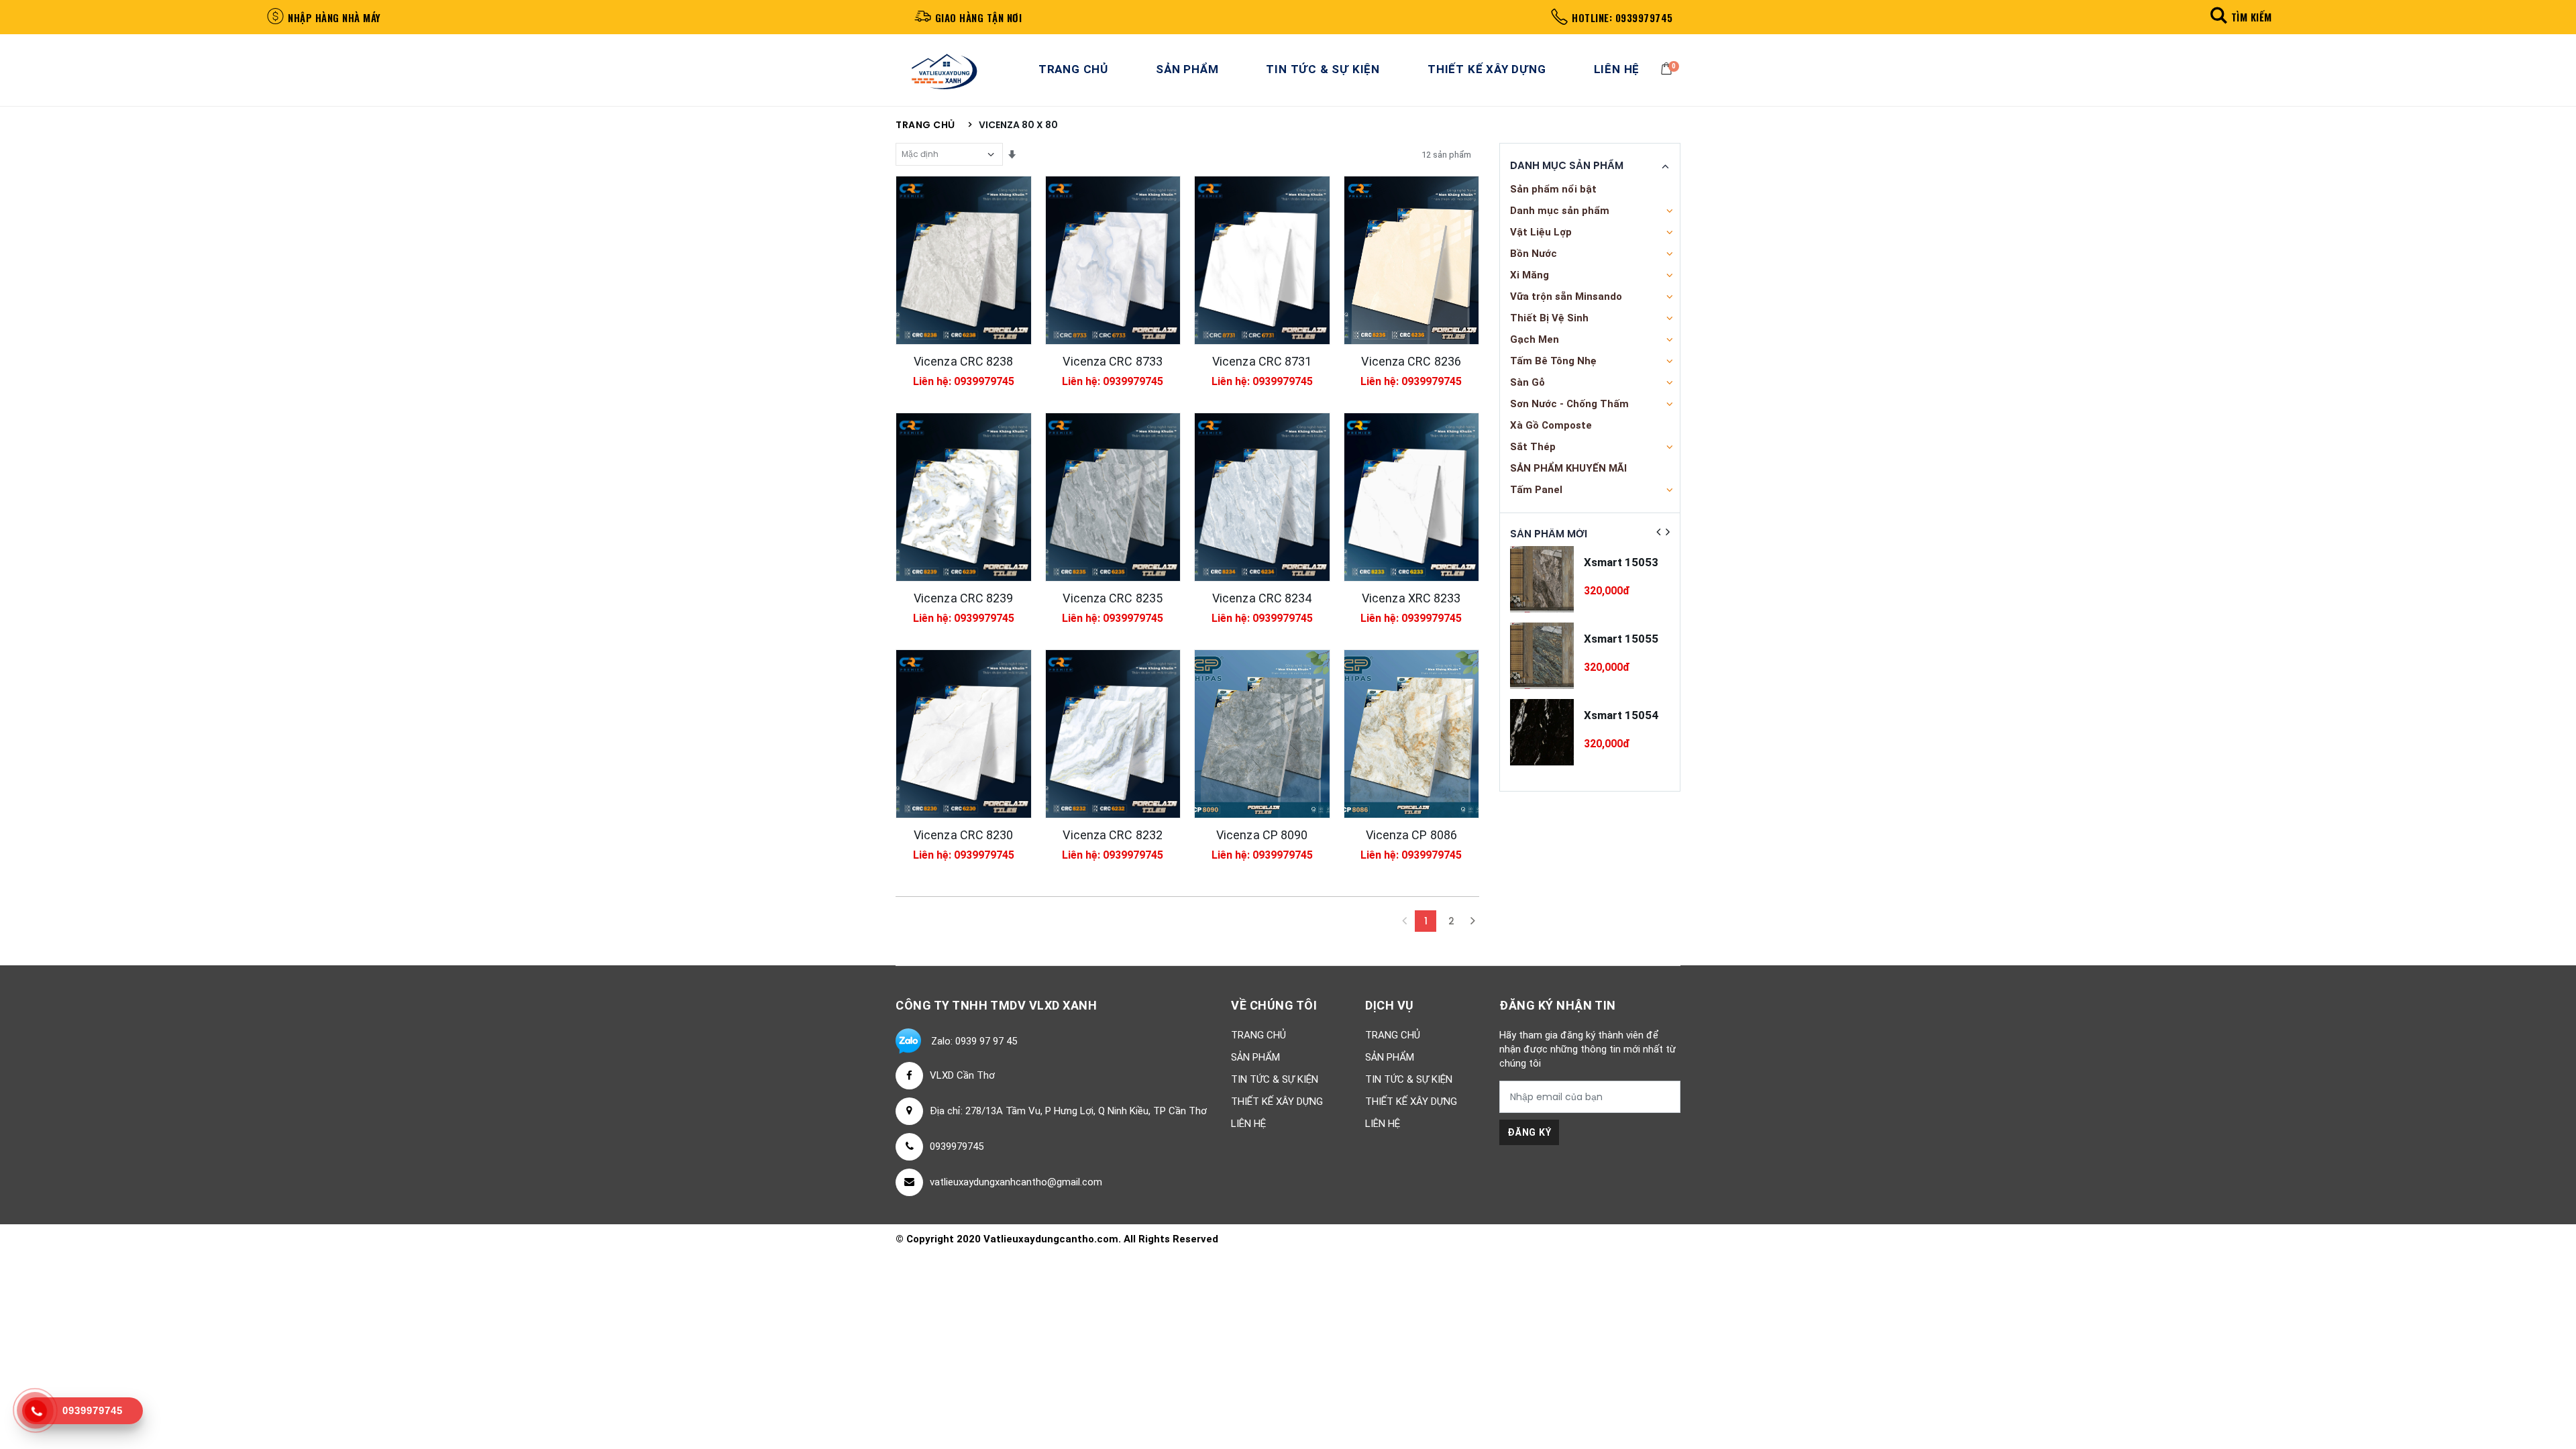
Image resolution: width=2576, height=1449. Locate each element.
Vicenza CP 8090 (1262, 835)
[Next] (1472, 921)
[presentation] (1658, 532)
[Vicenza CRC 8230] (964, 734)
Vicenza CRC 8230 (964, 835)
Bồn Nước (1534, 254)
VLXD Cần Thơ (962, 1075)
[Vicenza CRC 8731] (1262, 260)
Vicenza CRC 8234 (1262, 598)
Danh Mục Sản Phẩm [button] (1567, 166)
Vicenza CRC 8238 (964, 361)
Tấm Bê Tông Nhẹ (1553, 361)
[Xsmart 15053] (1542, 579)
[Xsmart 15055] (1542, 656)
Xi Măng (1529, 275)
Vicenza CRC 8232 (1113, 835)
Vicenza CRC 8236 (1411, 361)
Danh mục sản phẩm (1560, 211)
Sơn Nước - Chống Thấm (1569, 404)
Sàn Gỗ (1527, 382)
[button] (2239, 16)
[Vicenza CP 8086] (1412, 734)
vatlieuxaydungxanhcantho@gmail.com (1016, 1182)
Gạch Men (1535, 339)
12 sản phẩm (1446, 155)
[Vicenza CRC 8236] (1412, 260)
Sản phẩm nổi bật (1553, 189)
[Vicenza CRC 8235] (1113, 497)
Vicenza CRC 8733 (1113, 361)
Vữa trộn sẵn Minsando (1566, 297)
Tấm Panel (1536, 490)
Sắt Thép (1533, 447)
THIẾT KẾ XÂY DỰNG (1487, 69)
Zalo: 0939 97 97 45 (974, 1041)
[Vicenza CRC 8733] (1113, 260)
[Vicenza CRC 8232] (1113, 734)
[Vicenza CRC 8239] (964, 497)
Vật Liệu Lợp (1541, 232)
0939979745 (957, 1146)
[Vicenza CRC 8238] (964, 260)
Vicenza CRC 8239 (964, 598)
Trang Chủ (1073, 69)
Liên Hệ (1617, 69)
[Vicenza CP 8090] (1262, 734)
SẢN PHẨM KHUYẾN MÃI (1568, 468)
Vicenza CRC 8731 (1262, 361)
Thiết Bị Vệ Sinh (1549, 318)
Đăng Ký (1529, 1132)
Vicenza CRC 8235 (1113, 598)
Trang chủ (925, 125)
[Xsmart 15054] (1542, 732)
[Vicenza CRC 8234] (1262, 497)
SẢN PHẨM (1187, 69)
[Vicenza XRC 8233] (1412, 497)
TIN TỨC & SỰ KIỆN (1323, 69)
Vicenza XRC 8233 (1411, 598)
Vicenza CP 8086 (1412, 835)
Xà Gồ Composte (1551, 425)
